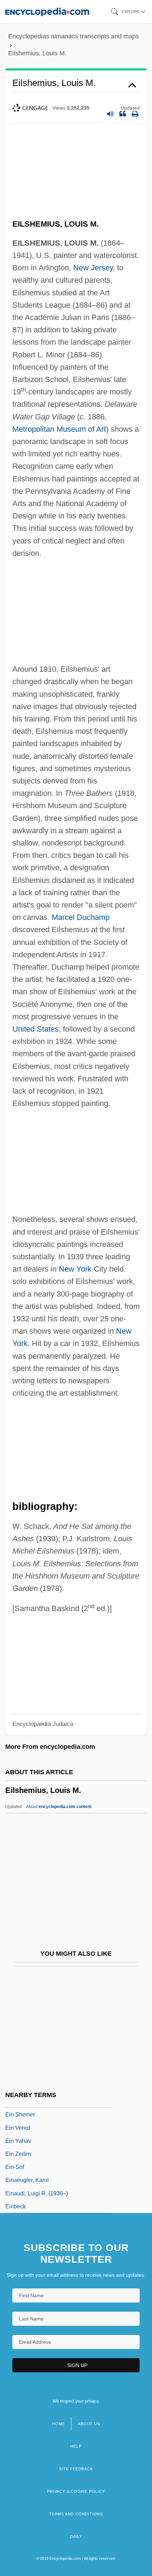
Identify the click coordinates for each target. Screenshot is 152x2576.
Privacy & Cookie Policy (76, 2491)
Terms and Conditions (76, 2514)
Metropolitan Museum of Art (59, 429)
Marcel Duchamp (81, 917)
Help (76, 2446)
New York (75, 1269)
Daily (76, 2537)
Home (58, 2424)
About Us (89, 2424)
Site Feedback (76, 2469)
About (59, 1807)
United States (36, 1029)
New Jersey (93, 268)
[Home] (47, 11)
